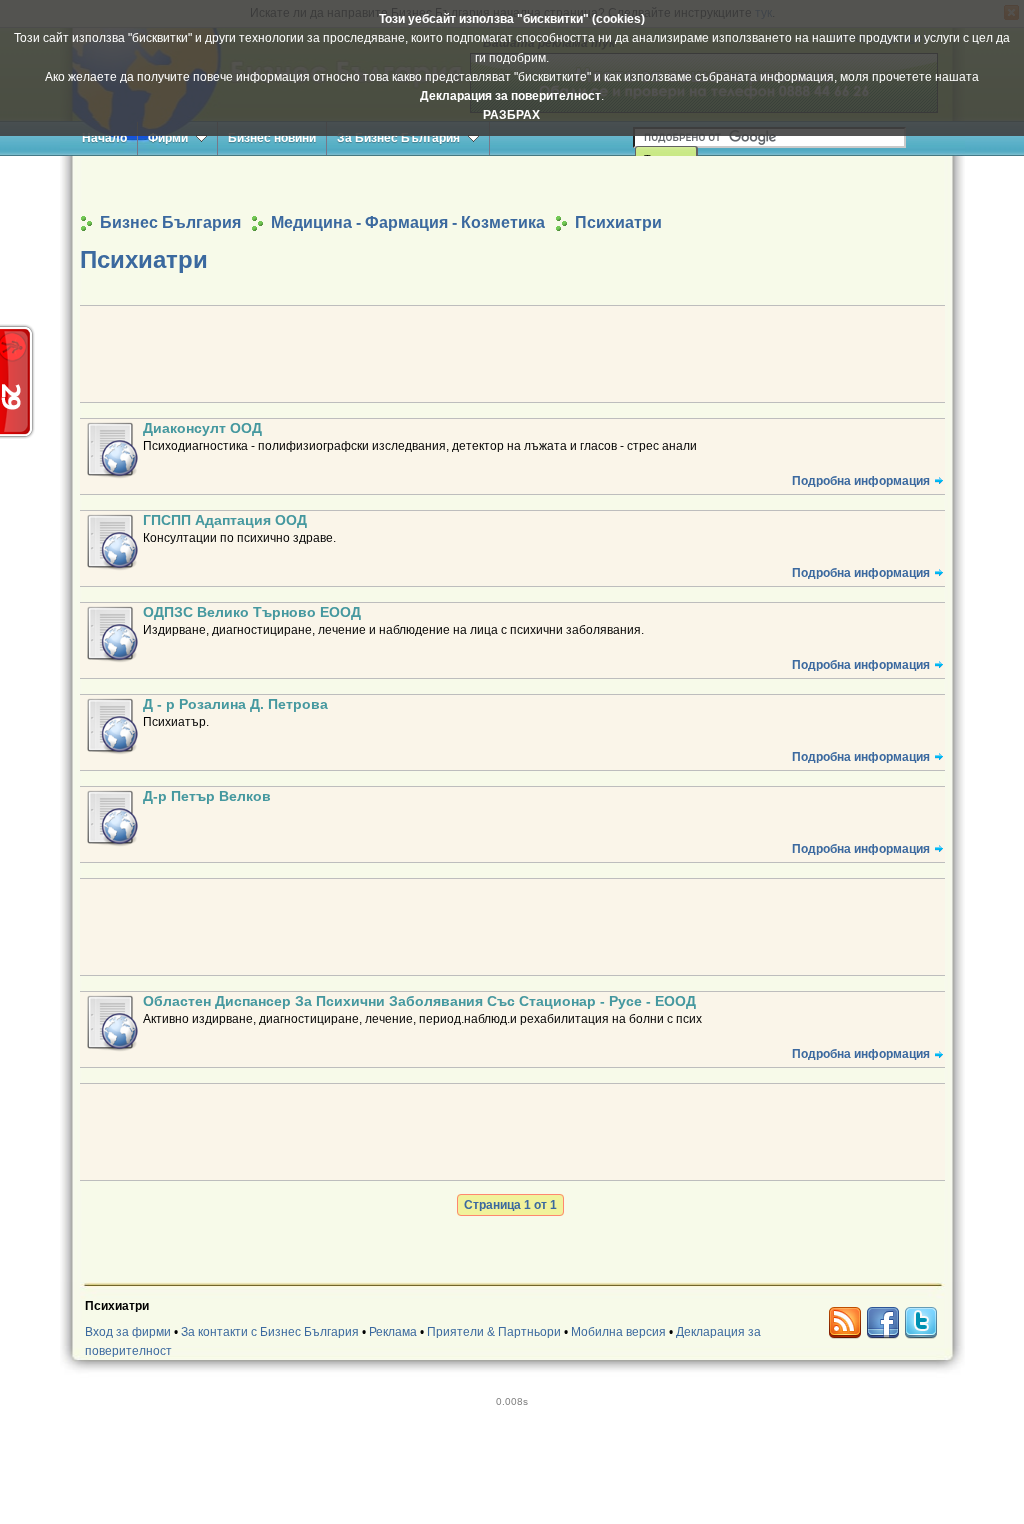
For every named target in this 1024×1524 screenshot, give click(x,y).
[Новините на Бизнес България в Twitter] (921, 1323)
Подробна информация (861, 481)
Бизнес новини (272, 138)
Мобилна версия (618, 1332)
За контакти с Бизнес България (270, 1332)
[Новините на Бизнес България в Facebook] (883, 1323)
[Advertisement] (512, 183)
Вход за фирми (128, 1332)
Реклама (393, 1332)
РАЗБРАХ (511, 115)
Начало (104, 138)
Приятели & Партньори (494, 1332)
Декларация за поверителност (510, 96)
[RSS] (845, 1323)
